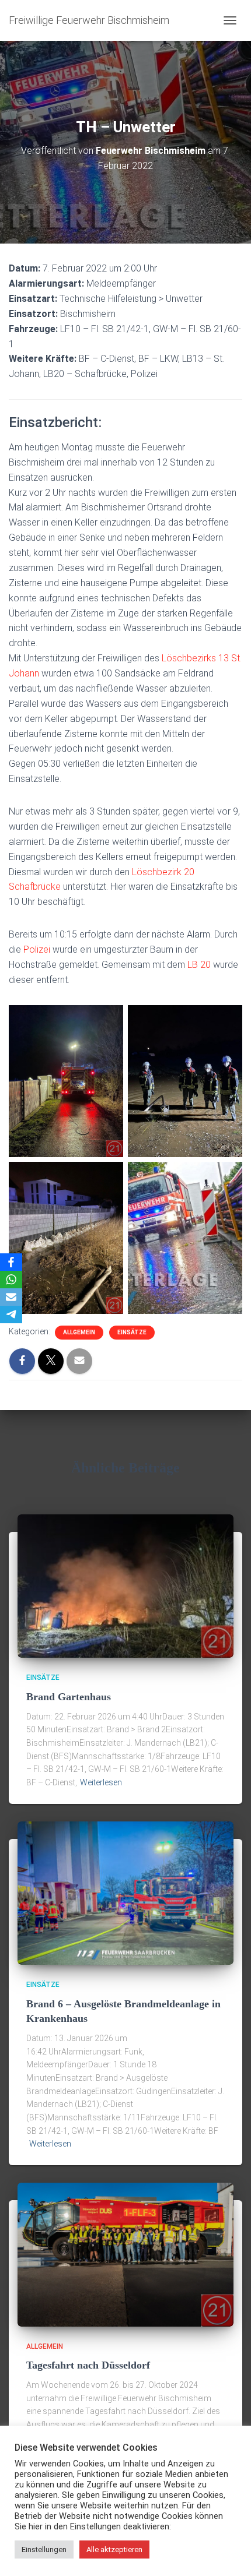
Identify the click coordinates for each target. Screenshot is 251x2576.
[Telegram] (11, 1315)
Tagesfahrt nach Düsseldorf (88, 2365)
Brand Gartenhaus (69, 1697)
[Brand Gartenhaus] (125, 1585)
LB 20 (199, 965)
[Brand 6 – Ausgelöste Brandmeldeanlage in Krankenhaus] (125, 1893)
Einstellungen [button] (44, 2549)
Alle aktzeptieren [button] (114, 2549)
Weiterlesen (101, 1782)
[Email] (11, 1297)
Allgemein (79, 1332)
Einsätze (132, 1332)
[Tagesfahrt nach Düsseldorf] (125, 2254)
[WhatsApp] (11, 1280)
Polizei (37, 949)
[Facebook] (11, 1262)
